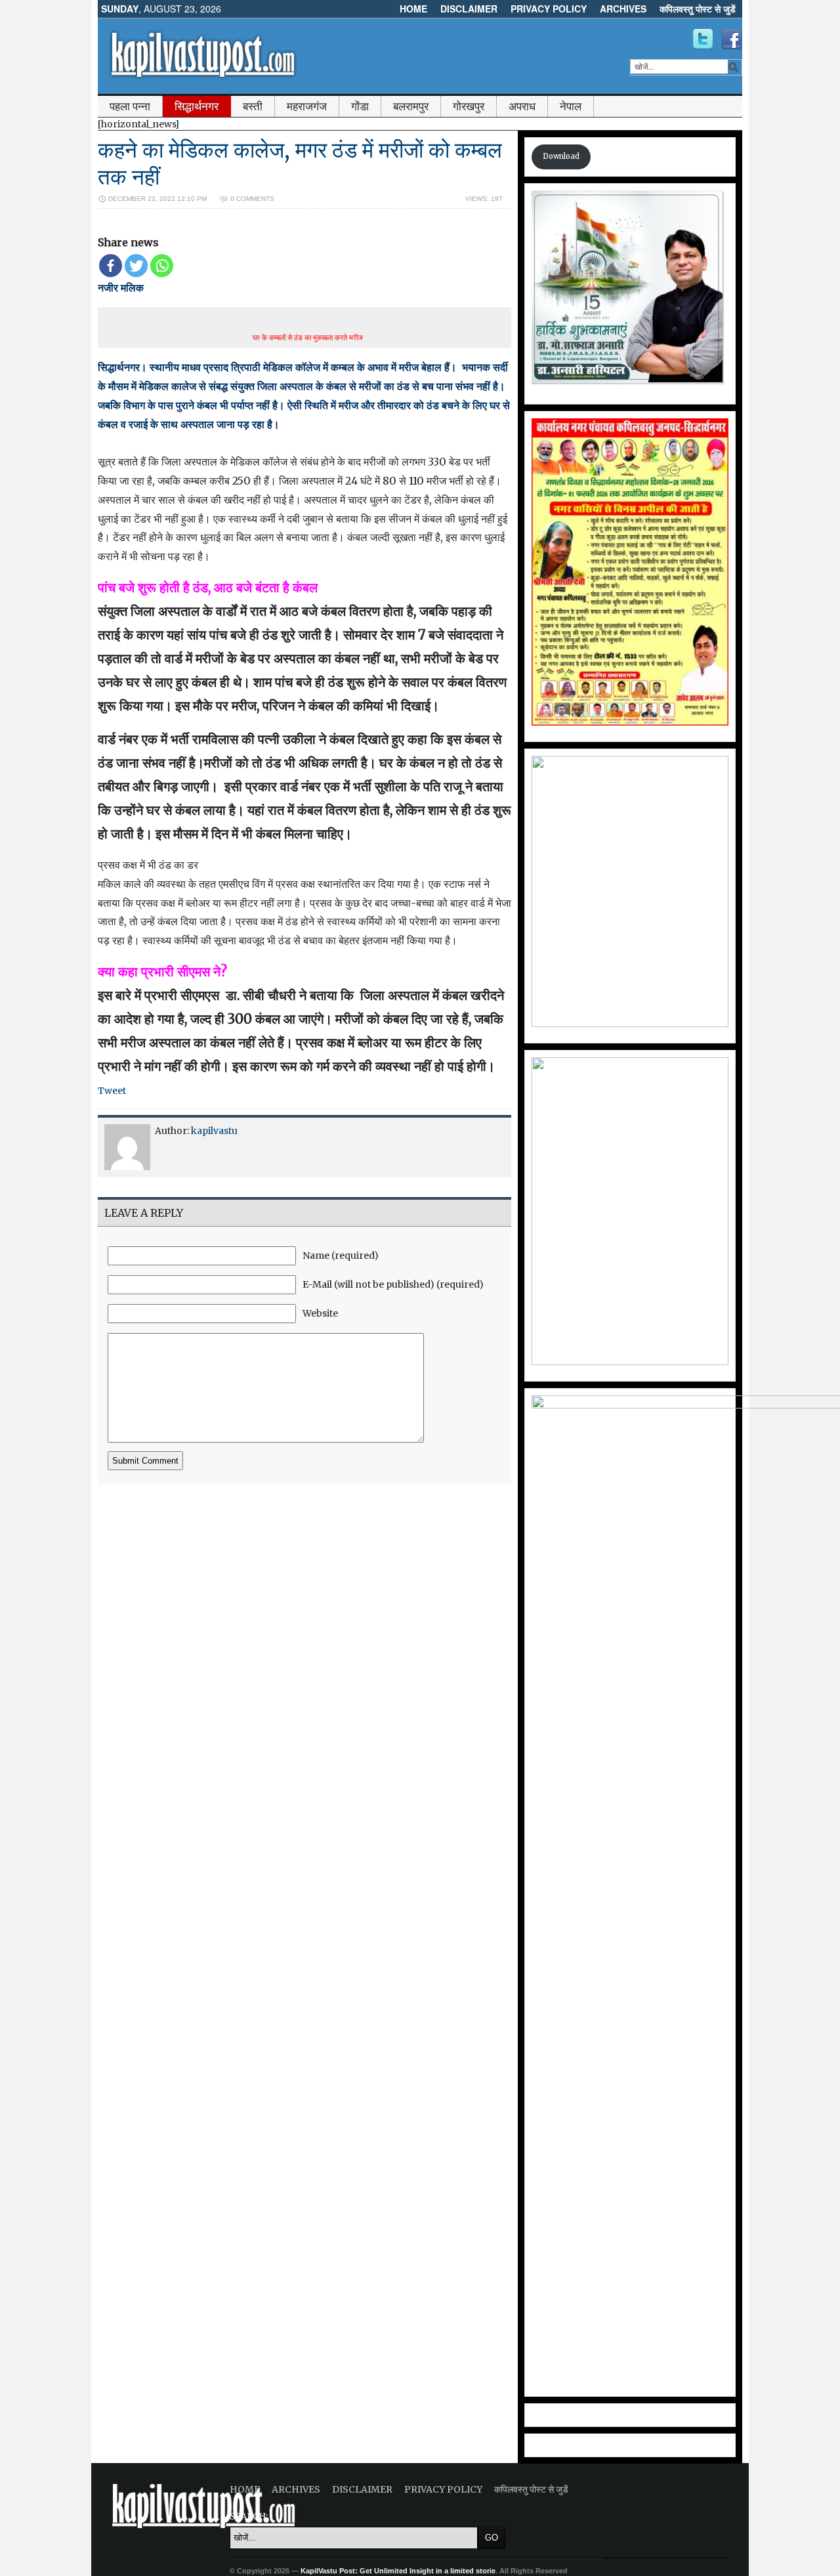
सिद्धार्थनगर (197, 106)
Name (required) (341, 1255)
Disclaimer (469, 9)
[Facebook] (111, 266)
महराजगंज (307, 106)
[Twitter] (136, 266)
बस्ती (253, 106)
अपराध (522, 106)
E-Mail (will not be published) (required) (393, 1284)
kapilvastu (214, 1131)
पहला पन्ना (130, 106)
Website (320, 1313)
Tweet (112, 1091)
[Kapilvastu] (703, 39)
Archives (623, 9)
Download (561, 156)
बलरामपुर (411, 106)
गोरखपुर (469, 106)
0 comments (252, 199)
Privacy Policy (549, 9)
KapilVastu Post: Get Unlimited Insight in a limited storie (398, 2571)
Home (413, 9)
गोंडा (360, 106)
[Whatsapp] (162, 266)
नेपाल (571, 106)
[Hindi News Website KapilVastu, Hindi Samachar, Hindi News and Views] (203, 81)
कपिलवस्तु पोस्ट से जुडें (698, 9)
